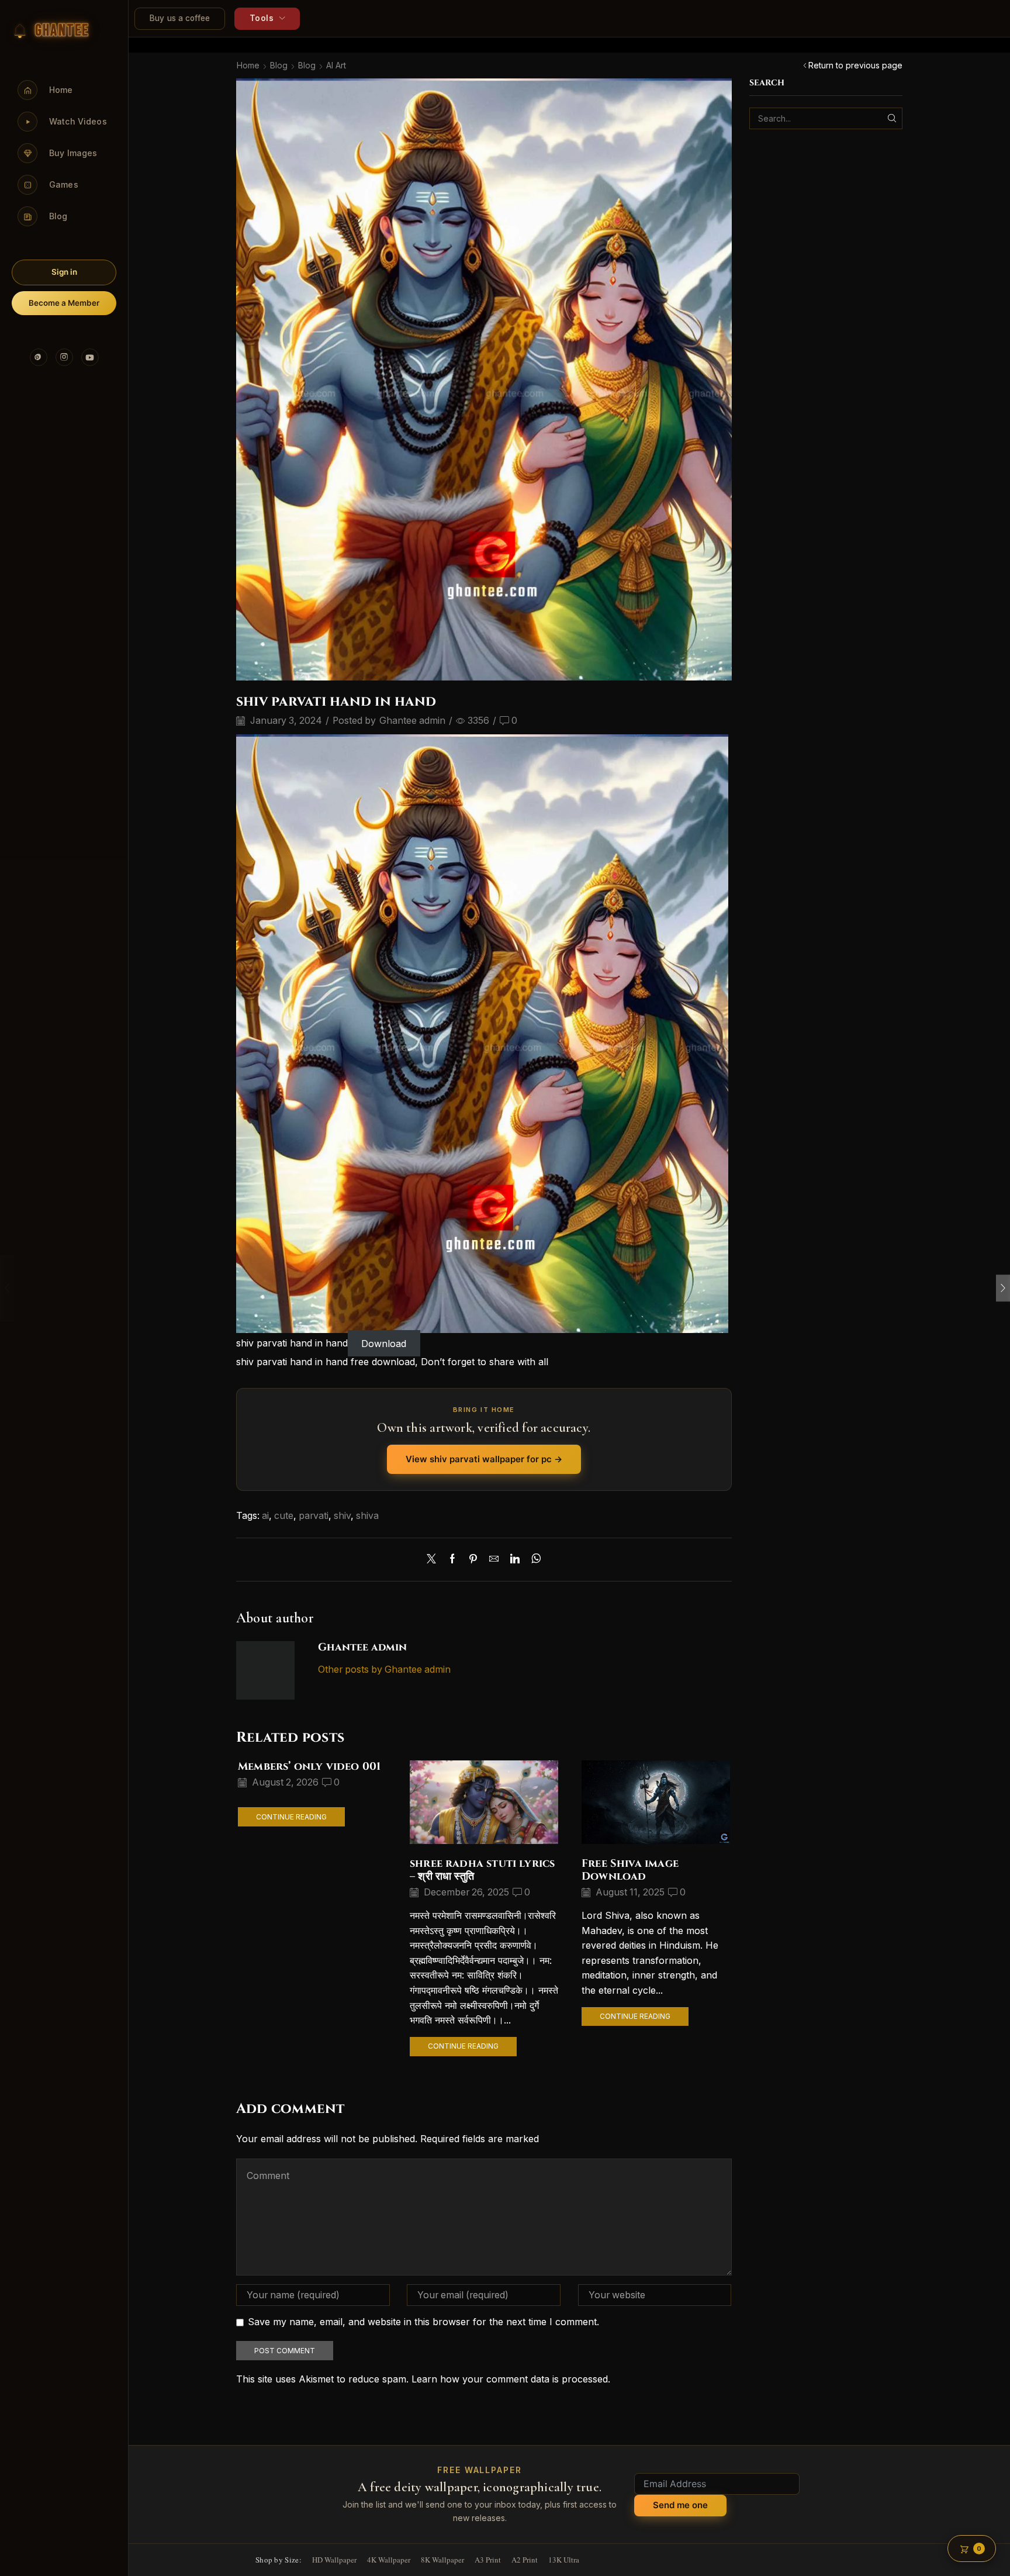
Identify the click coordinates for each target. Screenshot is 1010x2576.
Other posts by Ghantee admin (384, 1669)
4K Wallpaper (389, 2560)
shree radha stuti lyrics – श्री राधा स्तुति (482, 1870)
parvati (314, 1516)
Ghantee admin (412, 721)
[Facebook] (452, 1560)
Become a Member (64, 303)
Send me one (680, 2505)
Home (248, 65)
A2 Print (525, 2560)
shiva (367, 1516)
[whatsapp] (533, 1560)
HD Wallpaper (334, 2560)
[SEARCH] (892, 118)
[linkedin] (515, 1560)
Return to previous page (855, 65)
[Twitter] (434, 1560)
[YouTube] (90, 357)
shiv (342, 1516)
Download (384, 1343)
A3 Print (488, 2560)
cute (284, 1516)
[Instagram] (64, 357)
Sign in (64, 272)
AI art (336, 65)
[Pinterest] (39, 357)
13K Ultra (564, 2560)
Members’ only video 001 (309, 1767)
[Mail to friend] (494, 1560)
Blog (279, 65)
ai (265, 1516)
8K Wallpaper (442, 2560)
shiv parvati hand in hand (292, 1343)
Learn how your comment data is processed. (511, 2379)
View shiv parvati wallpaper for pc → (484, 1459)
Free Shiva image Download (630, 1870)
